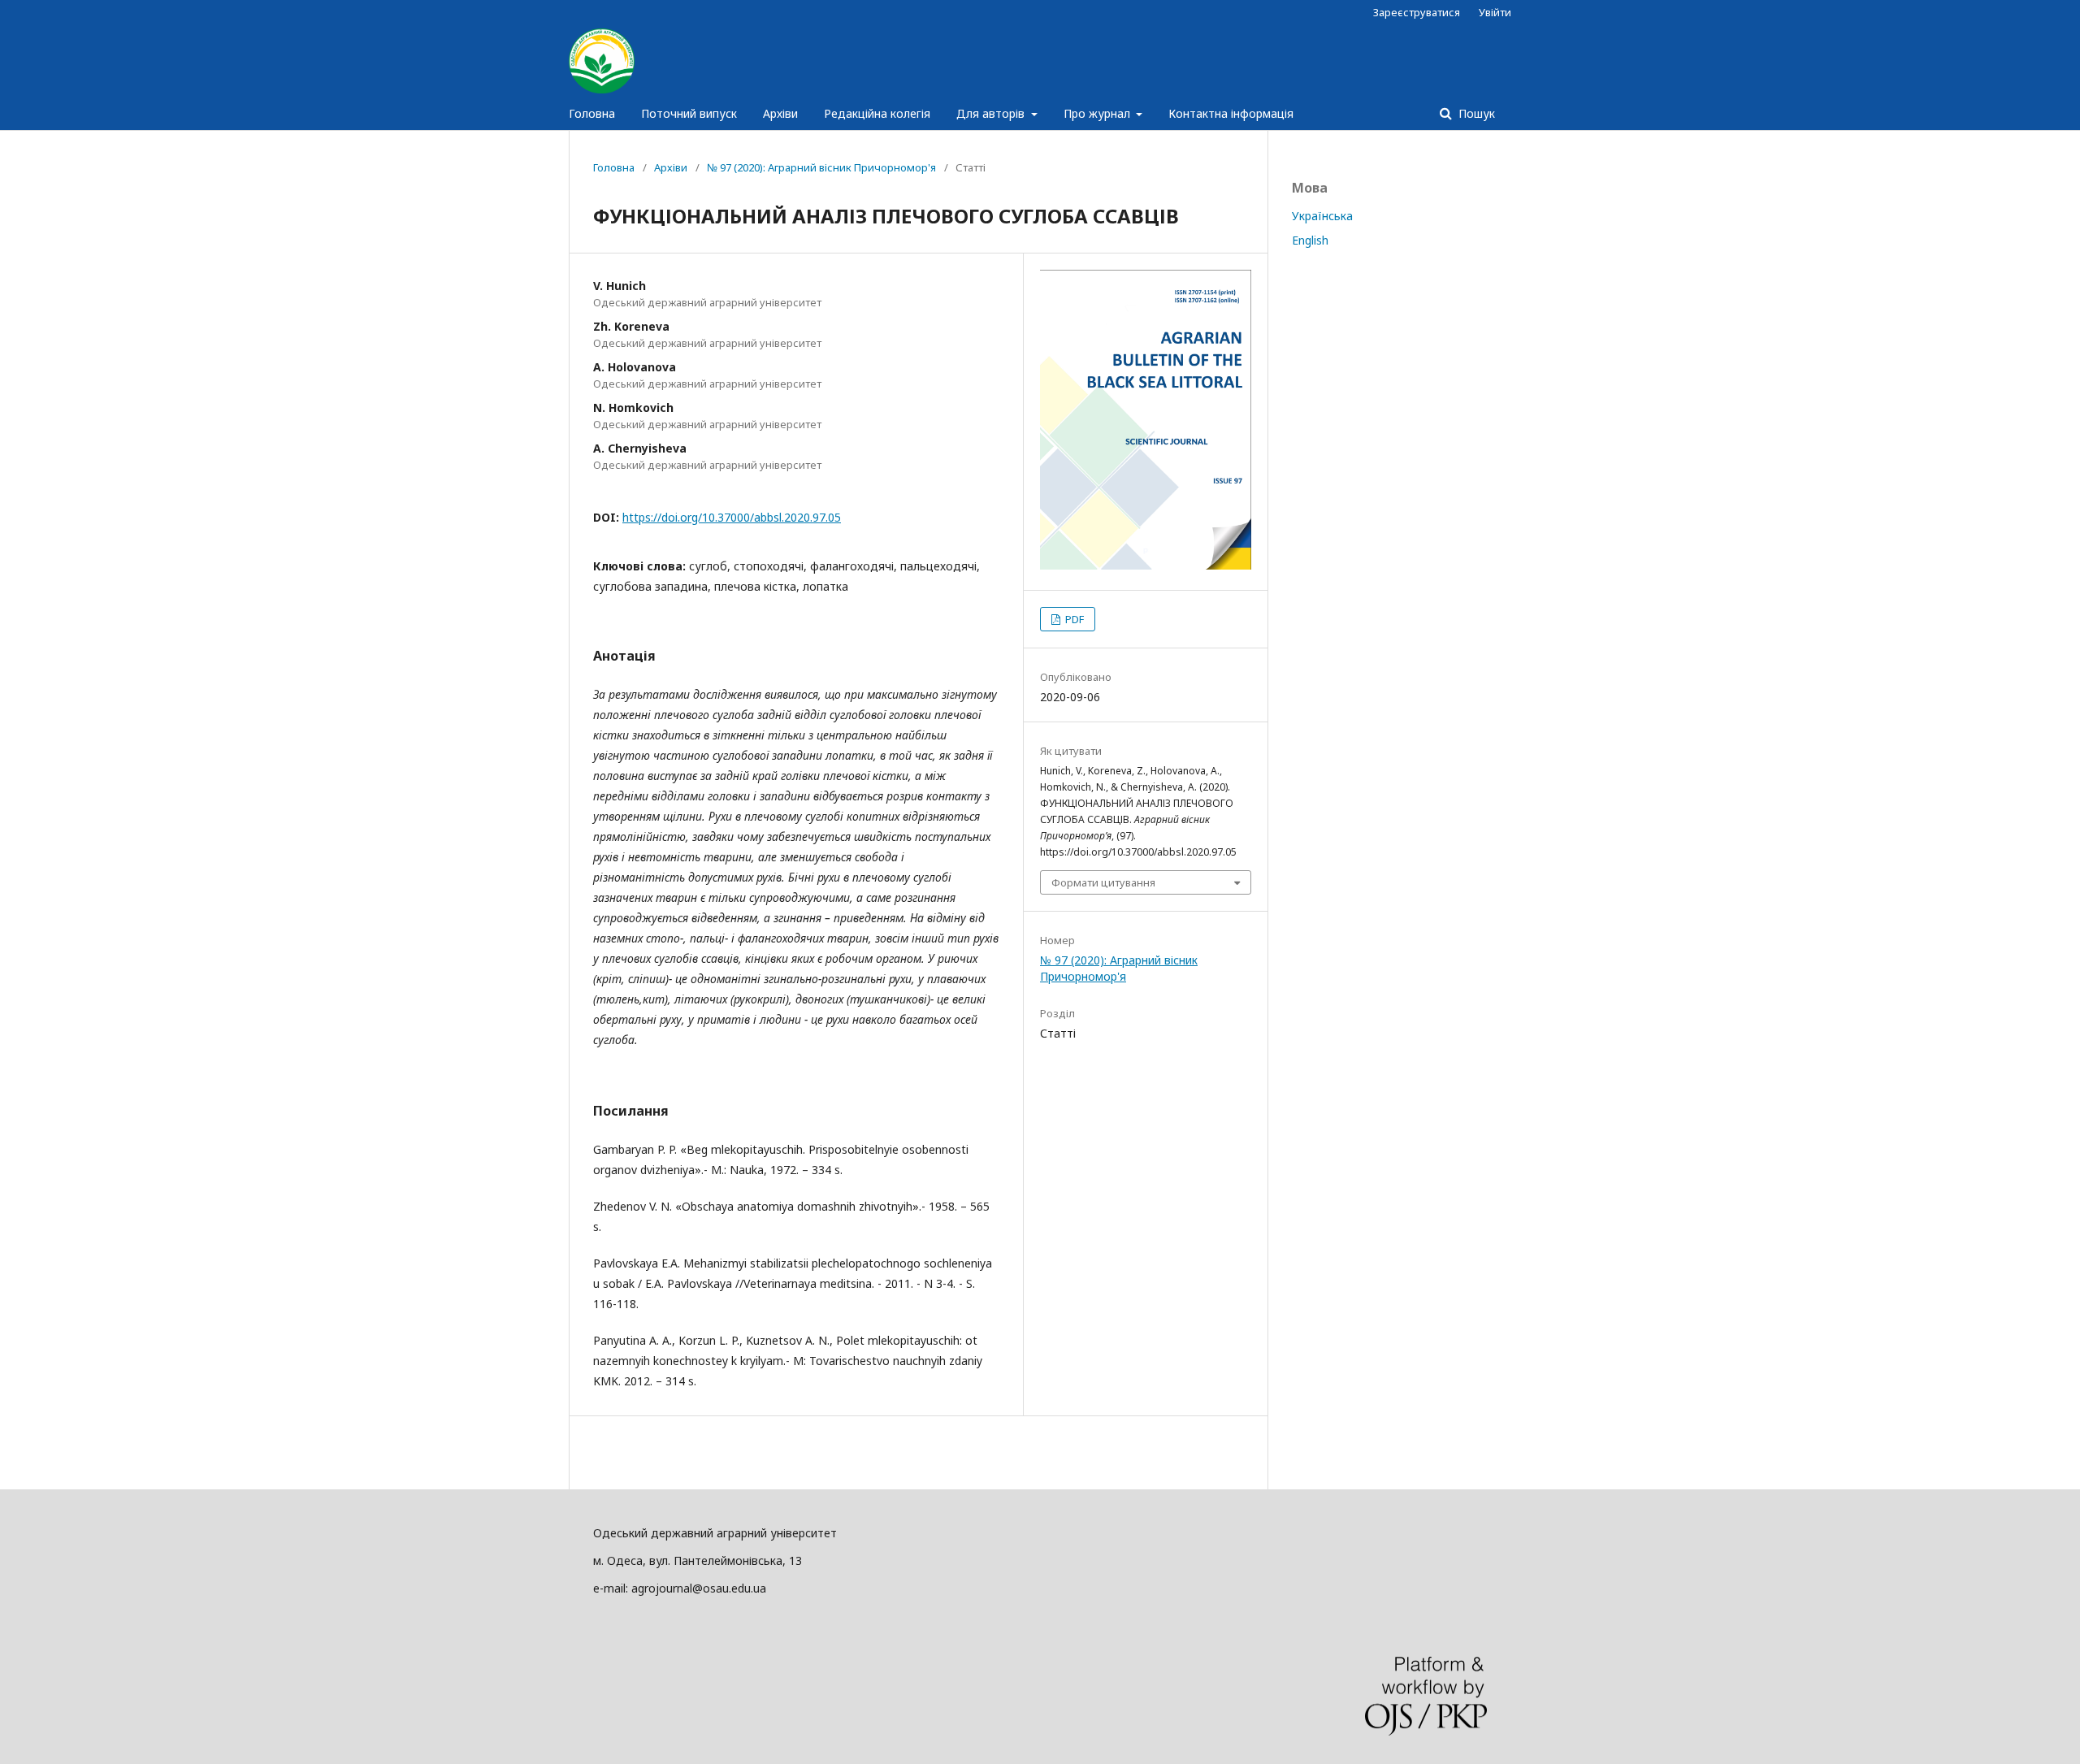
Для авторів (992, 113)
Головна (592, 113)
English (1310, 240)
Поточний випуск (689, 113)
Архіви (780, 113)
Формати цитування (1103, 882)
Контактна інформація (1231, 113)
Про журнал (1098, 113)
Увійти (1495, 12)
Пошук (1475, 113)
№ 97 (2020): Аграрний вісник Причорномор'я (821, 167)
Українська (1322, 216)
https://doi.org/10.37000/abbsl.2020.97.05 (732, 517)
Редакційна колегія (877, 113)
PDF (1073, 619)
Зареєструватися (1417, 12)
